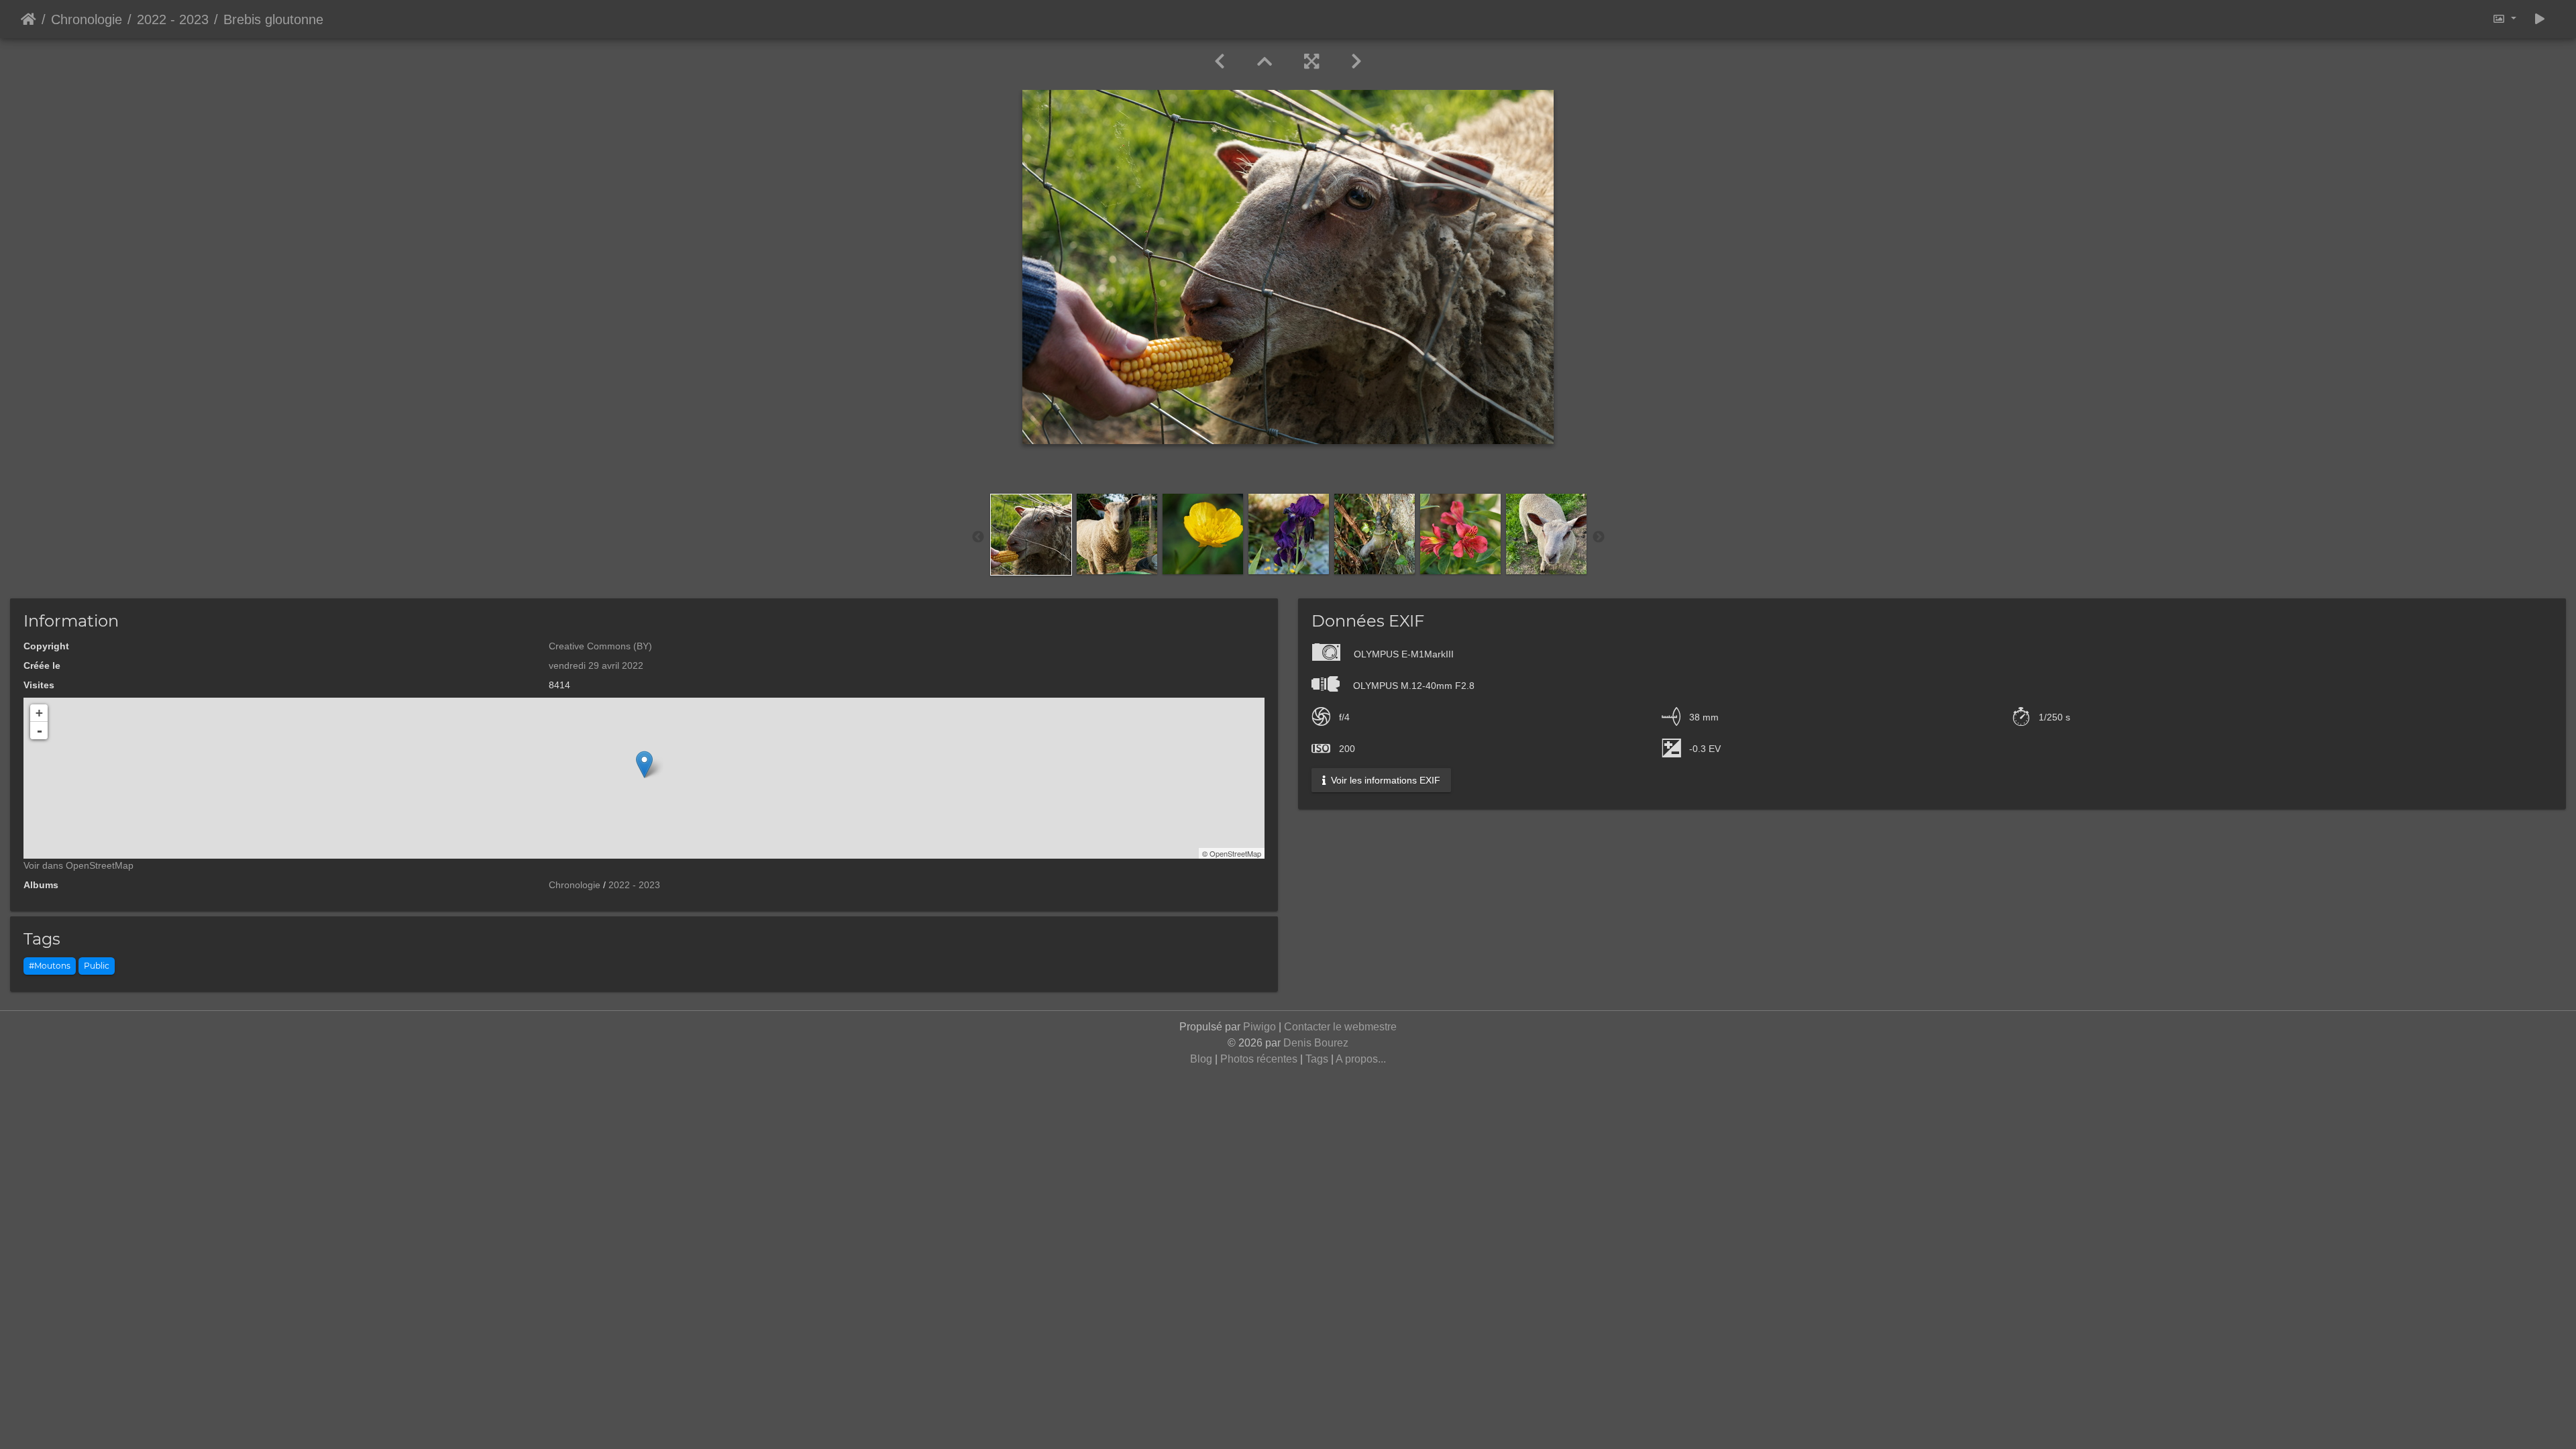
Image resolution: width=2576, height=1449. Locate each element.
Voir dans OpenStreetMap (78, 865)
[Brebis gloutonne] (644, 764)
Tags (1317, 1059)
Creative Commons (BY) (600, 646)
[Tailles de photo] (2504, 19)
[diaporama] (2540, 19)
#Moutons (50, 966)
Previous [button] (978, 537)
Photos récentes (1259, 1059)
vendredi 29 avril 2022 (596, 665)
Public (97, 966)
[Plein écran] (1311, 62)
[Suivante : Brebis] (1356, 62)
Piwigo (1259, 1027)
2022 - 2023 (173, 19)
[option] (1031, 535)
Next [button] (1599, 537)
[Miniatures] (1265, 62)
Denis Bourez (1316, 1043)
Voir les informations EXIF (1384, 780)
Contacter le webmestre (1340, 1027)
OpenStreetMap (1235, 853)
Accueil (29, 19)
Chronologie (87, 19)
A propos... (1361, 1059)
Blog (1201, 1059)
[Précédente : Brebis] (1220, 62)
